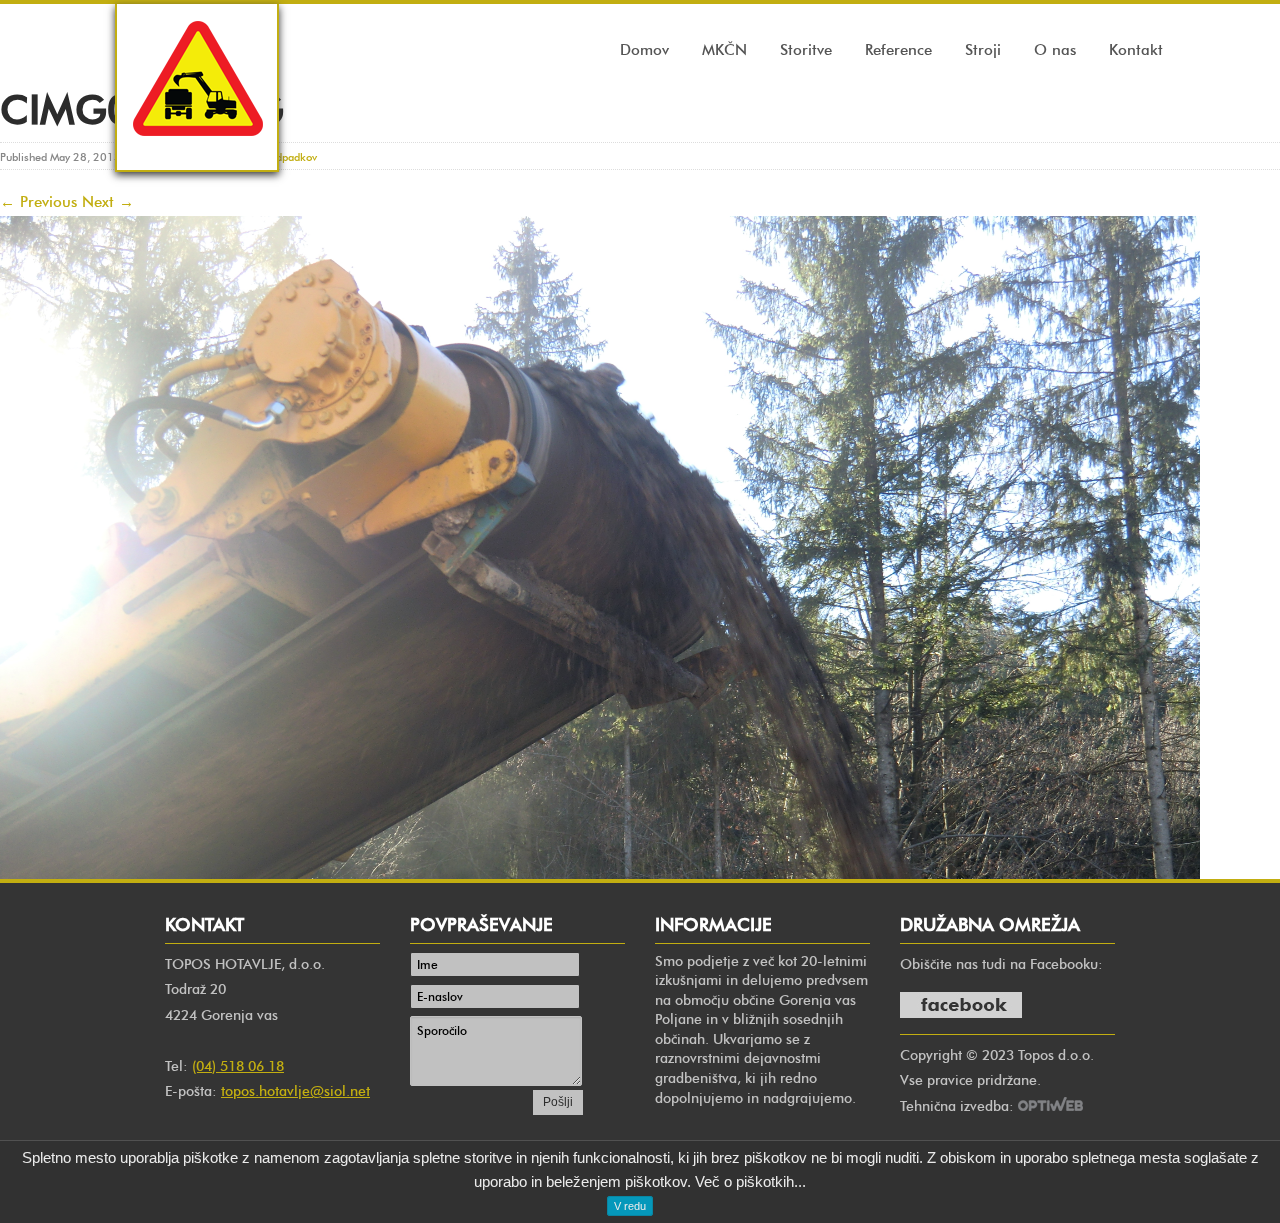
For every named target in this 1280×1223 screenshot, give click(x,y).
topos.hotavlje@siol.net (295, 1091)
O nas (1055, 50)
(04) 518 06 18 (238, 1066)
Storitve (806, 50)
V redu (630, 1206)
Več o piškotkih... (750, 1181)
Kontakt (1136, 50)
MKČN (724, 50)
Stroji (983, 50)
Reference (898, 50)
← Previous (38, 202)
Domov (644, 50)
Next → (108, 202)
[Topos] (197, 154)
